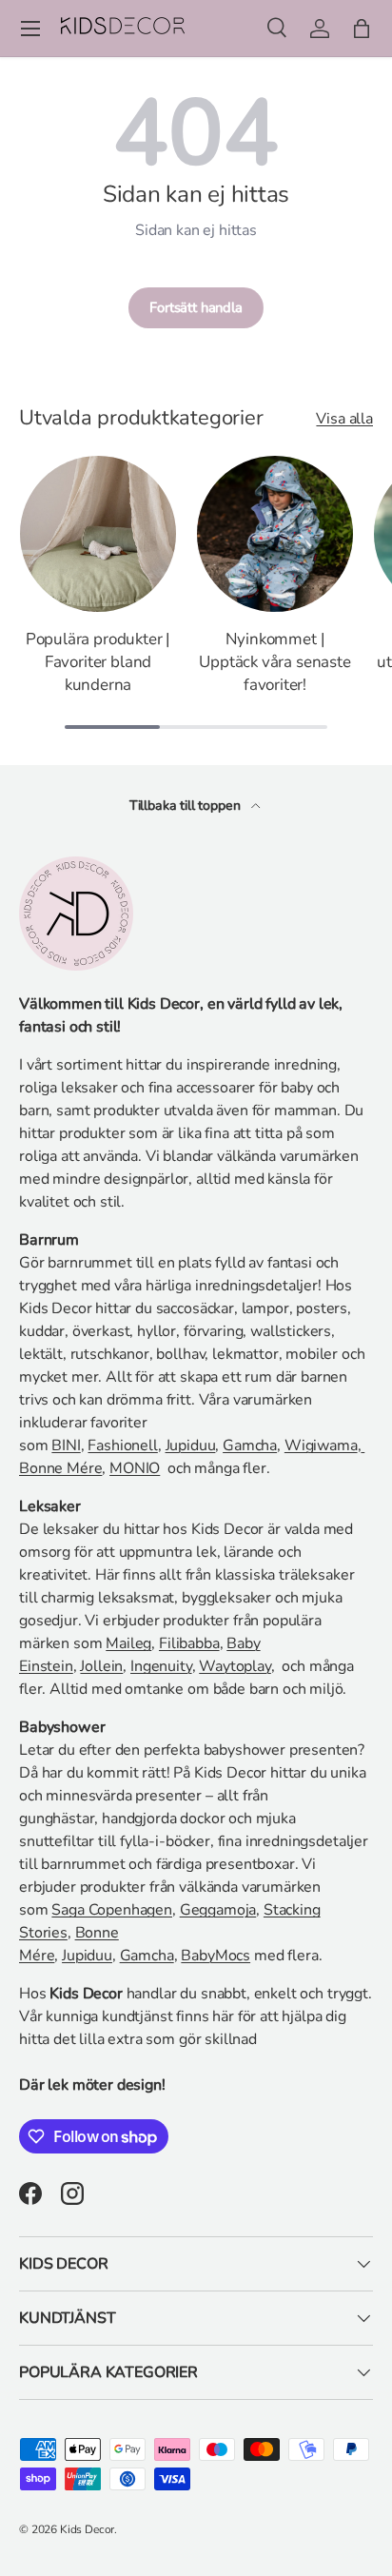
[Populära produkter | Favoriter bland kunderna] (98, 534)
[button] (362, 29)
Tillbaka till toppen (187, 806)
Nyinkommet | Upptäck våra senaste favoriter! (275, 662)
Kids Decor (87, 2529)
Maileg (128, 1643)
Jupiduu (191, 1445)
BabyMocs (216, 1956)
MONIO (135, 1468)
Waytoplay (235, 1666)
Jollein (101, 1666)
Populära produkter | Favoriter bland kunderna (98, 662)
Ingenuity (161, 1666)
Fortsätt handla (196, 307)
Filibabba (189, 1643)
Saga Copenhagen (112, 1910)
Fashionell (122, 1445)
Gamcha (250, 1445)
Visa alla (344, 419)
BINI (66, 1445)
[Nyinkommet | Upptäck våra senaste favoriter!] (275, 534)
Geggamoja (218, 1910)
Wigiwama (321, 1445)
